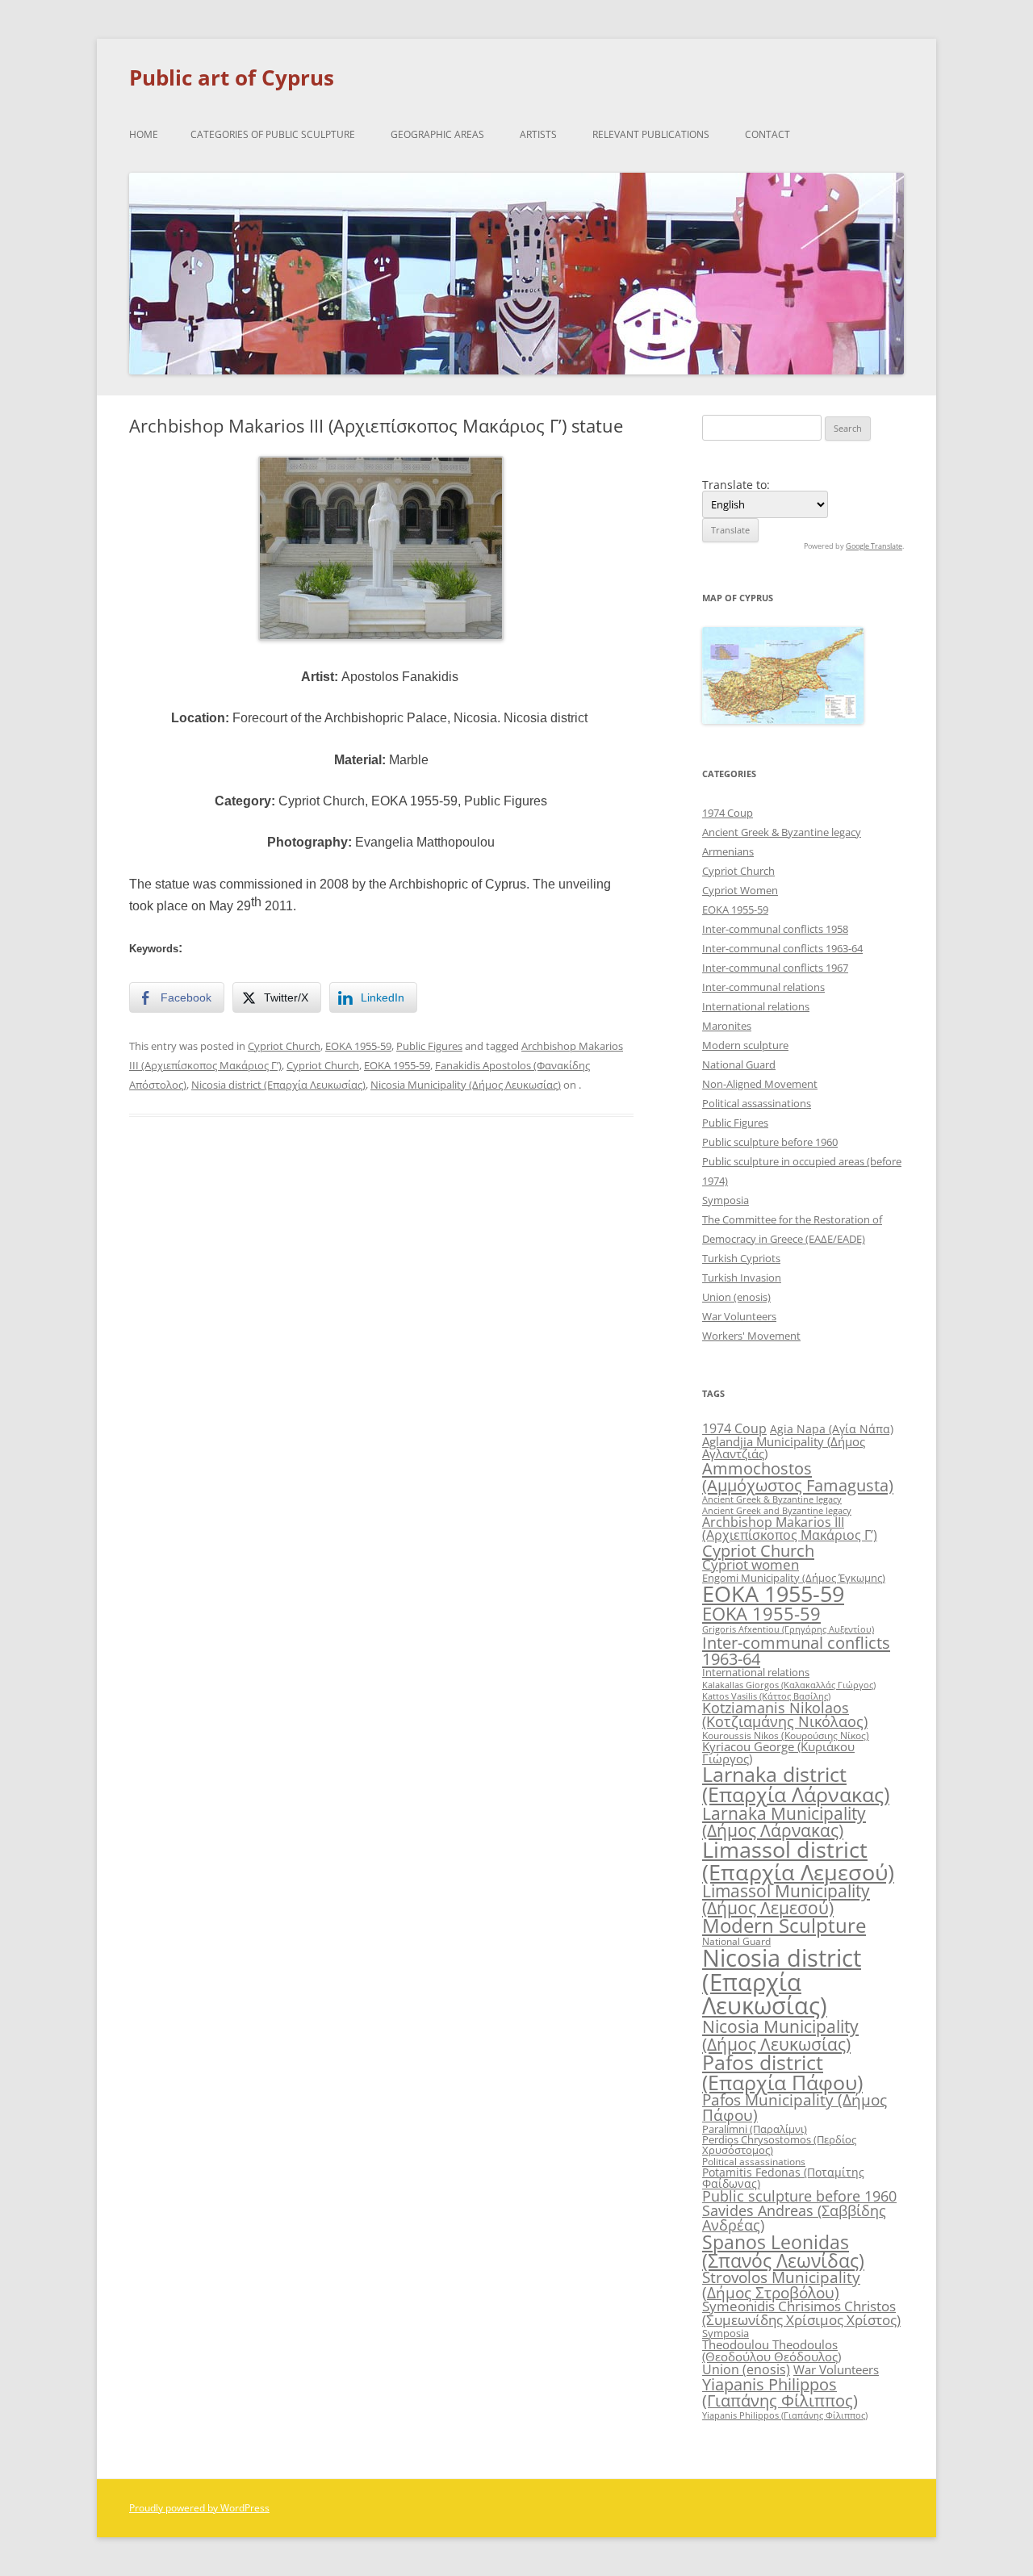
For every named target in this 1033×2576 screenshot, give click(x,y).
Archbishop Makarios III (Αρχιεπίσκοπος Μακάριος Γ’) (790, 1528)
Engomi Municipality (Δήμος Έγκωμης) (794, 1578)
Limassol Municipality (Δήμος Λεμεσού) (786, 1899)
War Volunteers (739, 1316)
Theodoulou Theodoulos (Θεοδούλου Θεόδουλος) (772, 2350)
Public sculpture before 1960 (770, 1142)
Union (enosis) (736, 1297)
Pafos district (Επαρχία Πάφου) (782, 2072)
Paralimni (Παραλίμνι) (755, 2129)
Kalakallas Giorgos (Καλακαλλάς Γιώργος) (789, 1685)
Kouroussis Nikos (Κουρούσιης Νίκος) (786, 1735)
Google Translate (874, 546)
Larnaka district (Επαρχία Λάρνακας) (796, 1784)
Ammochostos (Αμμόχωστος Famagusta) (798, 1476)
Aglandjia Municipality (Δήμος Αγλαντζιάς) (784, 1447)
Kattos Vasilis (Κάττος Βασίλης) (766, 1696)
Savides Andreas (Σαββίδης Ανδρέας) (794, 2218)
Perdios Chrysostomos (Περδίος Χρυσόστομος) (779, 2145)
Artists (538, 134)
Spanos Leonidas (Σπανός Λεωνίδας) (783, 2251)
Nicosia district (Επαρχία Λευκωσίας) (278, 1085)
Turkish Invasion (742, 1278)
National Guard (739, 1064)
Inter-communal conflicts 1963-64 (782, 948)
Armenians (728, 851)
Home (144, 134)
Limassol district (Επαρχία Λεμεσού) (798, 1860)
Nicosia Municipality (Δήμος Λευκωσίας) (466, 1085)
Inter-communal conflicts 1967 (775, 968)
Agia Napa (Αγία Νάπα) (832, 1429)
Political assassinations (757, 1103)
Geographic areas (437, 134)
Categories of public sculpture (273, 134)
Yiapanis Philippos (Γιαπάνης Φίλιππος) (780, 2392)
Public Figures (429, 1046)
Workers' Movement (751, 1336)
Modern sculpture (745, 1045)
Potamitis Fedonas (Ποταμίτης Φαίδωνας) (783, 2178)
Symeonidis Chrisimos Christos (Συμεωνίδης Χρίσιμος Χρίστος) (801, 2313)
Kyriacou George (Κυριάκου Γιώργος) (778, 1752)
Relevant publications (651, 134)
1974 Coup (728, 813)
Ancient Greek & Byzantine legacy (782, 832)
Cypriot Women (740, 890)
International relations (756, 1006)
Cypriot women (751, 1564)
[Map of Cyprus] (783, 719)
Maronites (727, 1026)
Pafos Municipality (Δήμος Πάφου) (795, 2108)
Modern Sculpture (784, 1925)
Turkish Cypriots (741, 1258)
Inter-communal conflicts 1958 (775, 929)
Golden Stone (173, 1186)
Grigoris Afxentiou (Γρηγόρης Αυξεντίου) (788, 1629)
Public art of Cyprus (232, 77)
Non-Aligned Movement (760, 1084)
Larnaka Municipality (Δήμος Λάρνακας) (784, 1821)
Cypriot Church (284, 1046)
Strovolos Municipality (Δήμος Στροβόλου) (781, 2285)
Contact (767, 134)
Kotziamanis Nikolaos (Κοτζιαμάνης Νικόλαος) (785, 1715)
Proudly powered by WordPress (199, 2508)
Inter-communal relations (763, 987)
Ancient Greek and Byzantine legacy (777, 1510)
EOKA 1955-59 (358, 1046)
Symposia (726, 1200)
